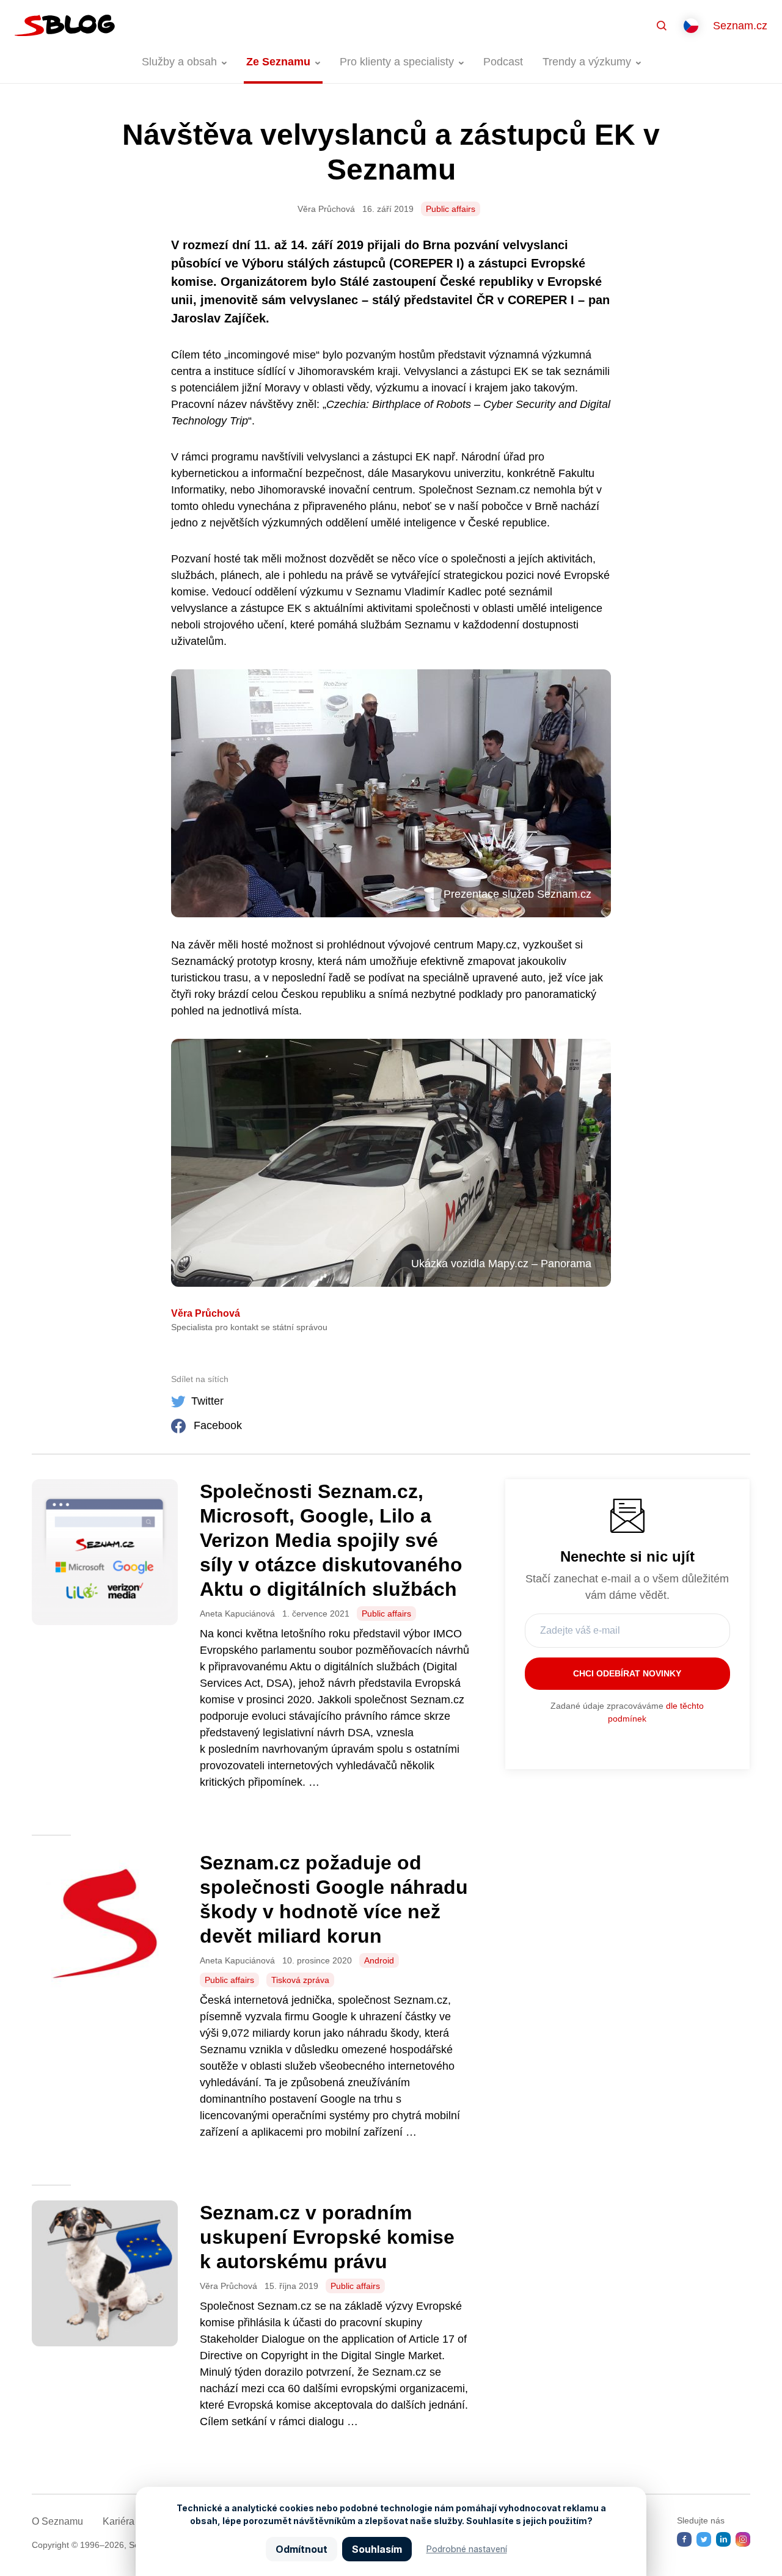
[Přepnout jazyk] (691, 26)
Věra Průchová (206, 1313)
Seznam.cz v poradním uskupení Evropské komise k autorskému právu (327, 2237)
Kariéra (119, 2521)
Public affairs (451, 209)
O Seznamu (57, 2521)
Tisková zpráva (300, 1980)
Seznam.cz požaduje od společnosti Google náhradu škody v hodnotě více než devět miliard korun (334, 1899)
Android (379, 1960)
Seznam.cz (740, 26)
